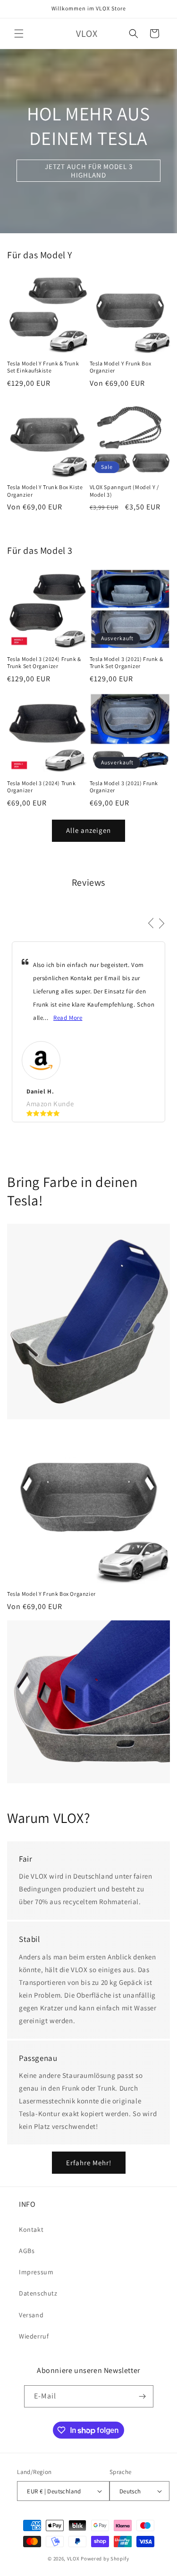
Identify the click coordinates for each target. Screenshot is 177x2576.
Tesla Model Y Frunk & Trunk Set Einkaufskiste (43, 367)
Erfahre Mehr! (89, 2163)
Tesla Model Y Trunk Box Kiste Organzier (45, 491)
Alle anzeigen (88, 830)
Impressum (36, 2272)
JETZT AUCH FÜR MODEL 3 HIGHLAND (89, 170)
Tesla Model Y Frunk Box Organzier (121, 367)
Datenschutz (38, 2293)
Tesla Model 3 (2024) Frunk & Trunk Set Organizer (44, 663)
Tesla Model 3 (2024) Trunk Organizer (42, 787)
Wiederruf (34, 2336)
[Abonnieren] (143, 2396)
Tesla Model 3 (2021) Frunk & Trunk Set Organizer (126, 663)
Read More (68, 1018)
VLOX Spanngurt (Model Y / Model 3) (124, 491)
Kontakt (31, 2229)
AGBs (27, 2251)
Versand (31, 2315)
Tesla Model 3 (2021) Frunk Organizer (124, 787)
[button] (19, 34)
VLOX (73, 2559)
